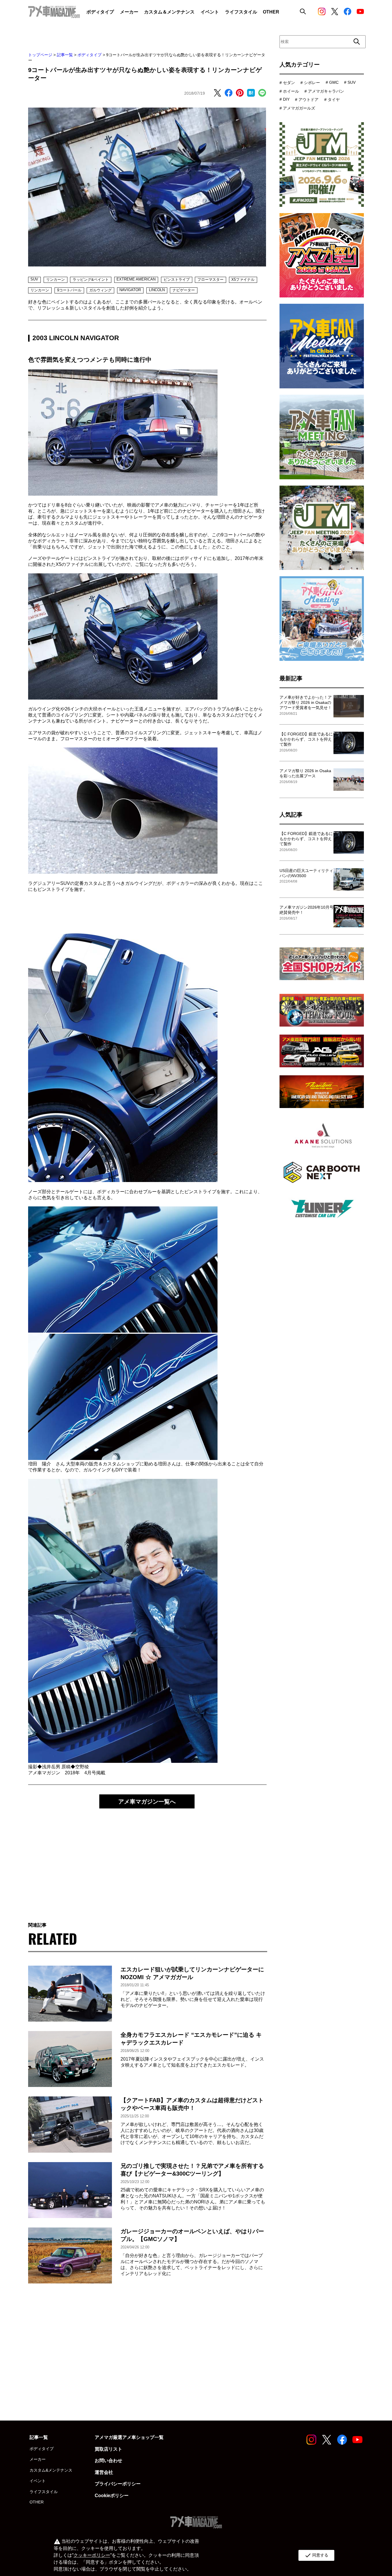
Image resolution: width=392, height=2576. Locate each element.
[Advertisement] (147, 1860)
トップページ (40, 55)
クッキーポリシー (92, 2555)
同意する (316, 2555)
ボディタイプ (90, 55)
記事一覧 (65, 55)
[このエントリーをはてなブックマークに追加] (251, 93)
